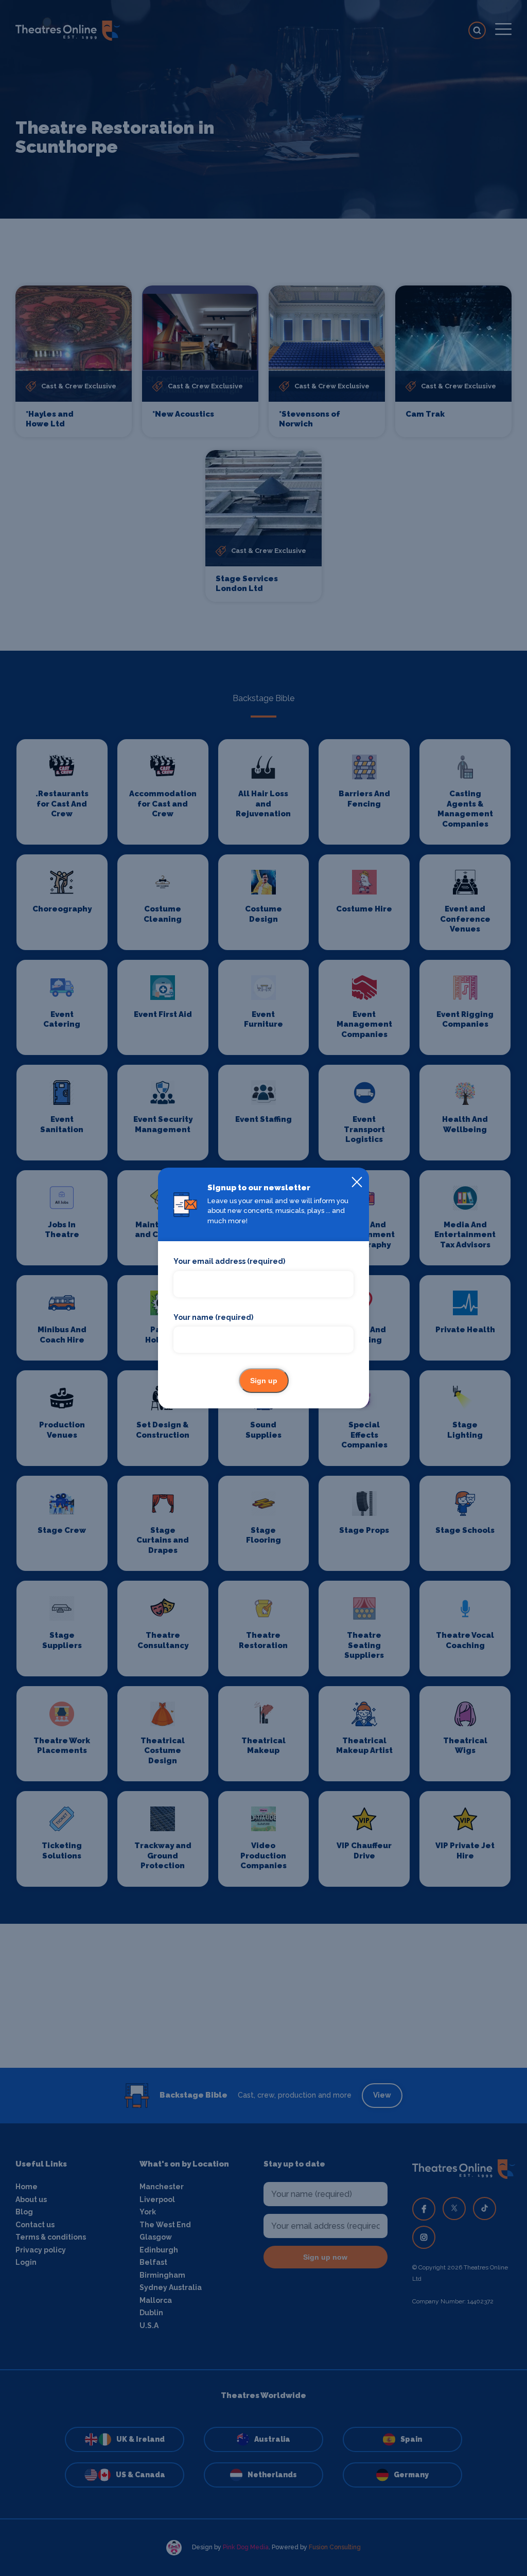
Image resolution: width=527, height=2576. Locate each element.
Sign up (264, 1381)
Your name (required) (213, 1317)
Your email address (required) (229, 1261)
